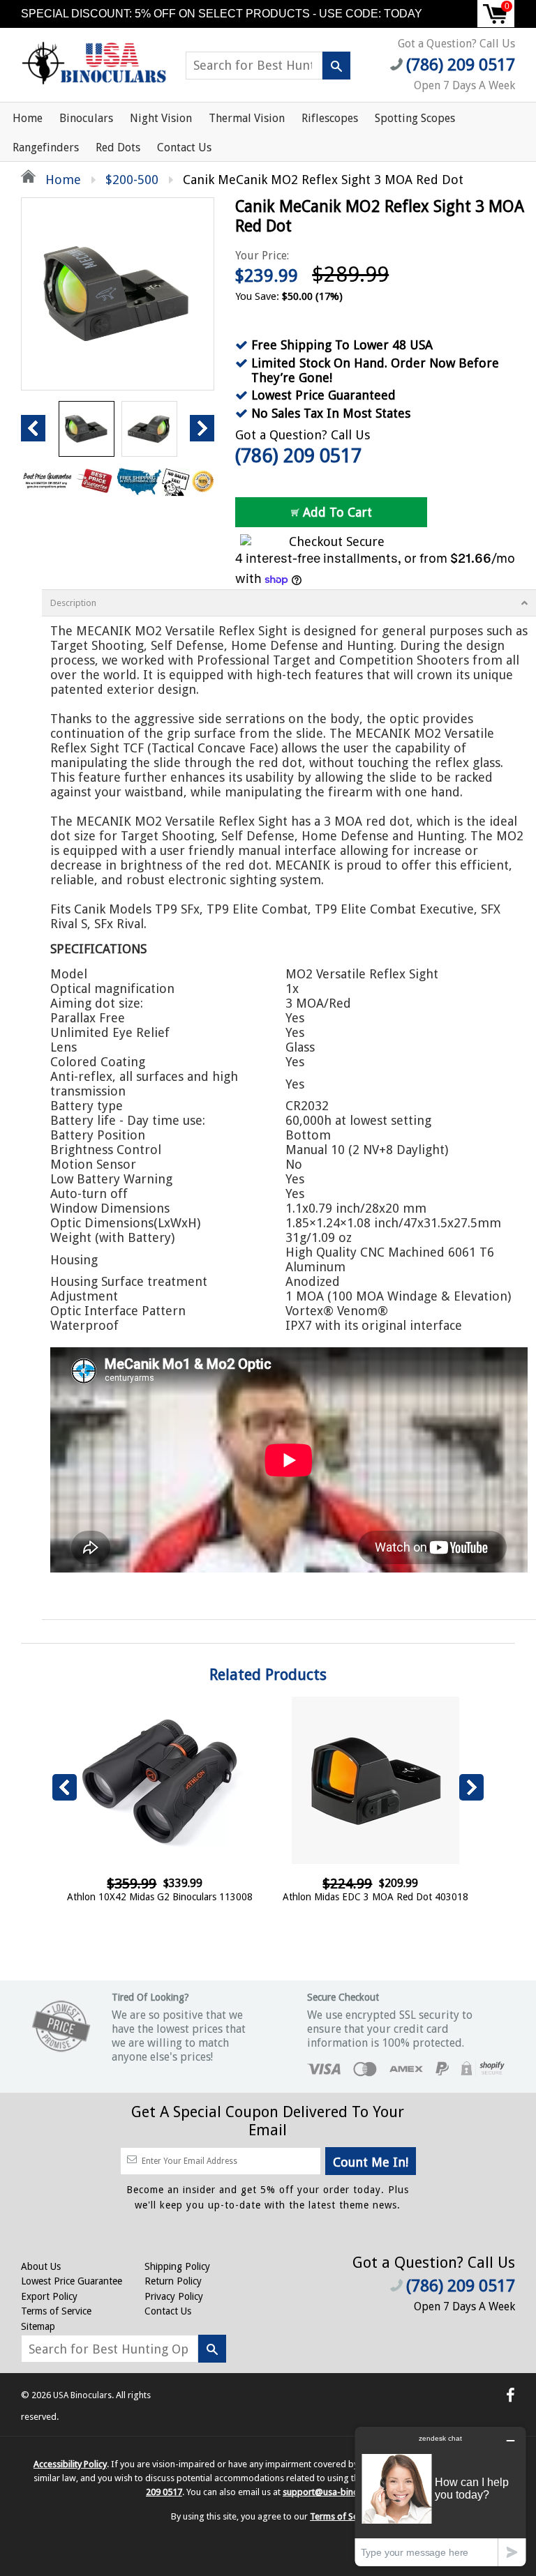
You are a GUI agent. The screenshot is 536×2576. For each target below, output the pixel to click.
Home (28, 118)
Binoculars (86, 118)
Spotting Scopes (415, 118)
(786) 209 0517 (298, 456)
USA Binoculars (82, 2395)
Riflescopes (330, 118)
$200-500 (132, 180)
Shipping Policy (177, 2266)
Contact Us (184, 147)
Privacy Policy (174, 2296)
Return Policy (173, 2281)
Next (202, 428)
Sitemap (38, 2326)
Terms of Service (56, 2311)
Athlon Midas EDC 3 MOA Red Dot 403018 (375, 1897)
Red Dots (118, 147)
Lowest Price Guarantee (72, 2281)
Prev (33, 428)
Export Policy (49, 2296)
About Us (41, 2266)
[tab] (289, 603)
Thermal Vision (247, 118)
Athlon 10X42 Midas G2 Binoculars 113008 (160, 1897)
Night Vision (161, 118)
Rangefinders (46, 147)
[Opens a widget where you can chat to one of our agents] (440, 2496)
